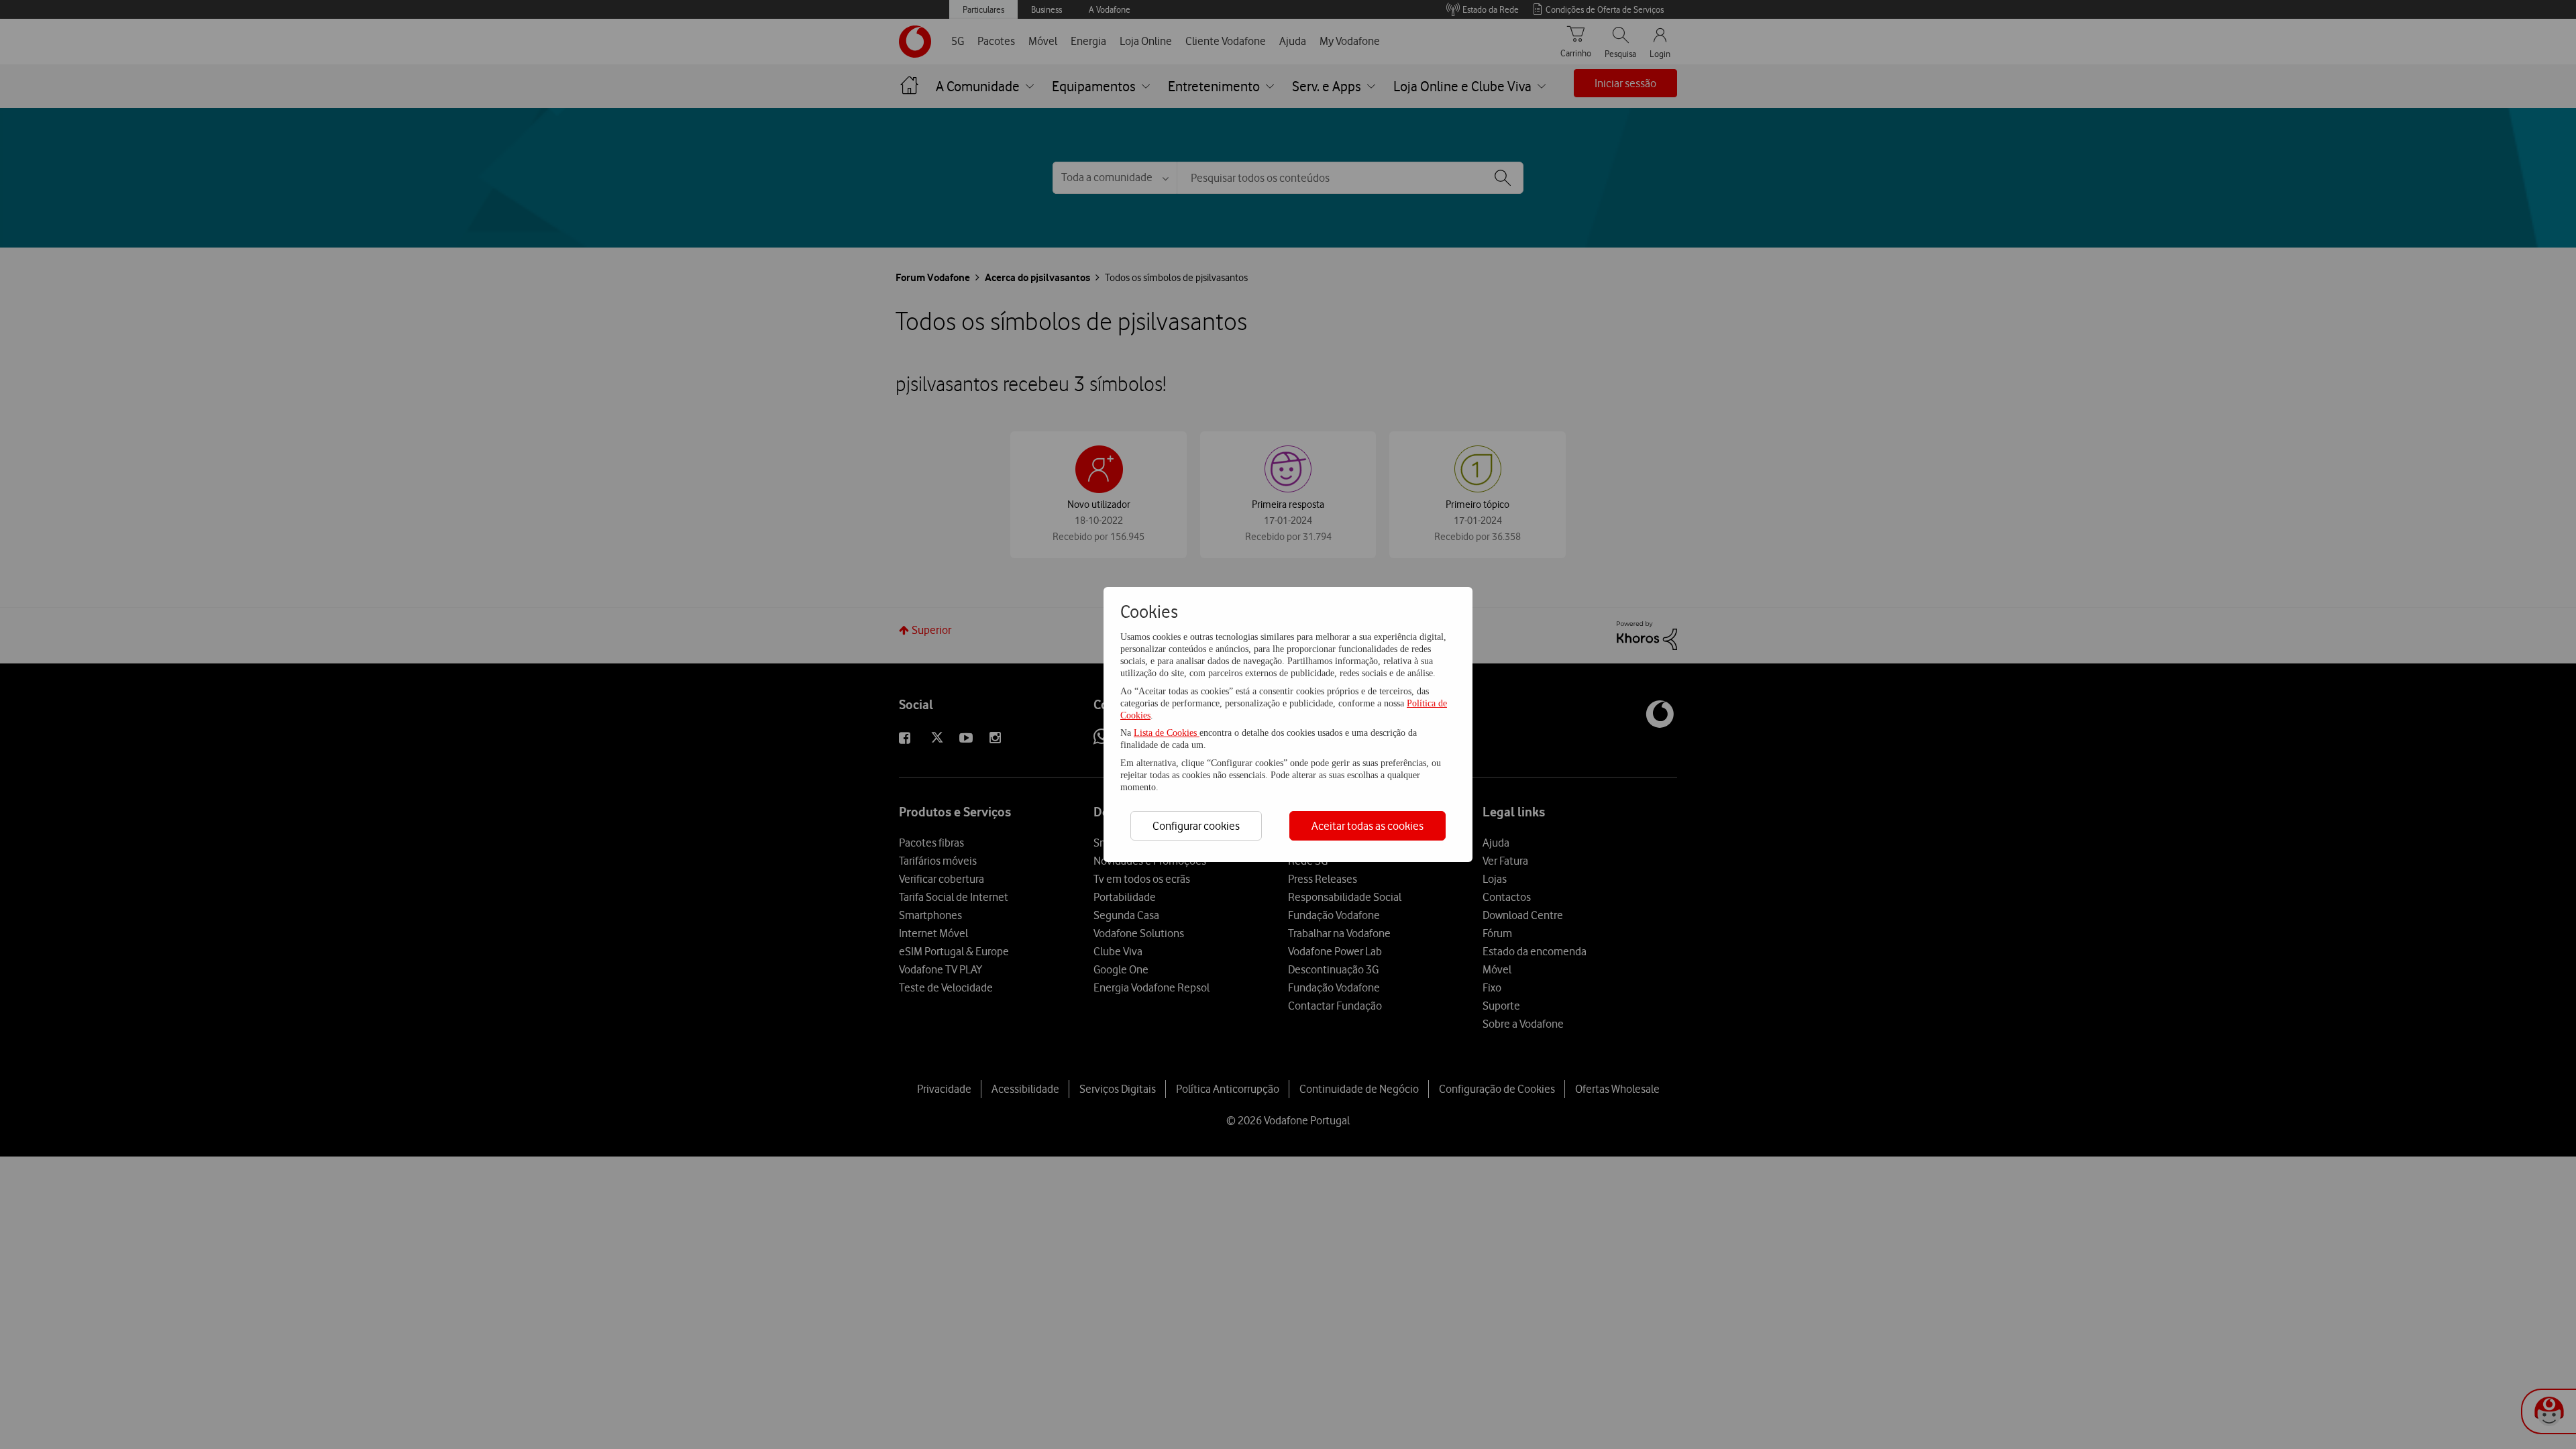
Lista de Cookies (1167, 733)
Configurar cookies (1196, 826)
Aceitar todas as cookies (1367, 826)
